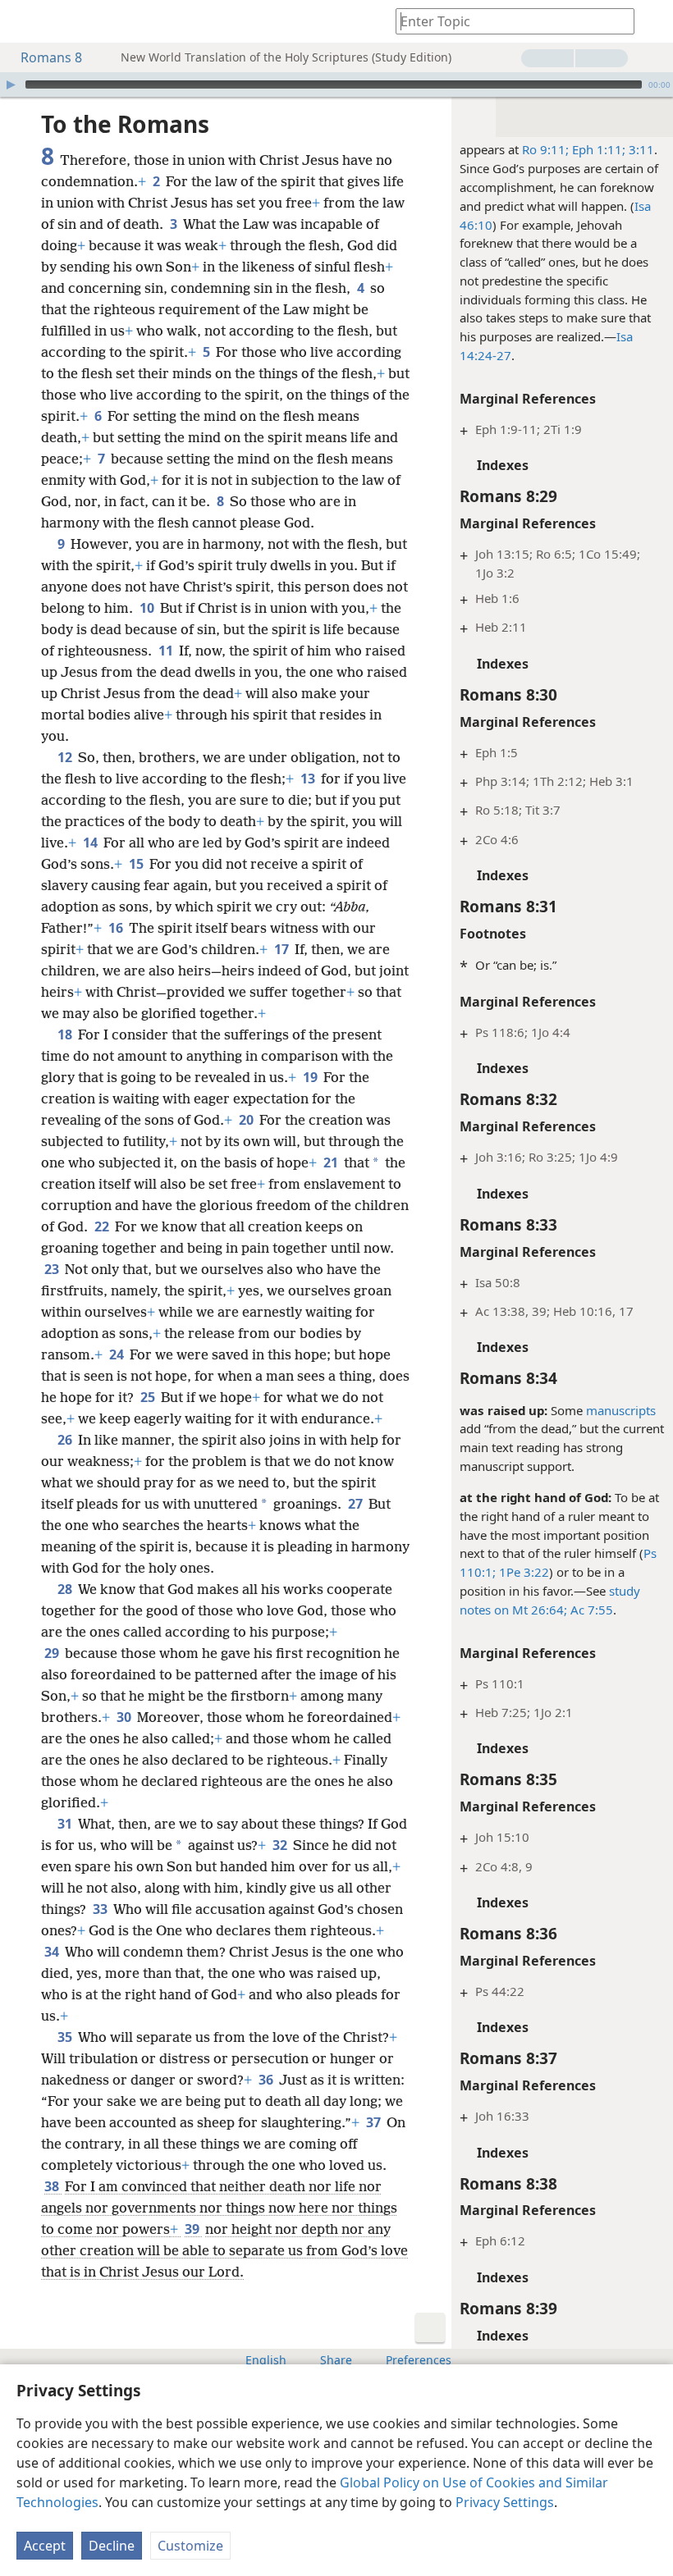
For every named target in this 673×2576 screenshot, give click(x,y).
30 (125, 1717)
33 (101, 1909)
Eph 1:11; (597, 149)
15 (137, 864)
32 (281, 1845)
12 (66, 757)
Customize (190, 2546)
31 (66, 1824)
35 (66, 2037)
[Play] (11, 84)
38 (53, 2186)
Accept (45, 2546)
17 (283, 949)
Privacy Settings (505, 2502)
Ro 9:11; (545, 149)
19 (311, 1077)
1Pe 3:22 (522, 1572)
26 (66, 1440)
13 (309, 779)
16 (117, 928)
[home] (25, 21)
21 (332, 1162)
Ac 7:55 (590, 1610)
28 (66, 1589)
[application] (336, 84)
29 (53, 1653)
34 (53, 1952)
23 (53, 1269)
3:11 (640, 149)
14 (92, 843)
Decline (112, 2546)
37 (375, 2122)
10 (148, 608)
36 (267, 2080)
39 (193, 2229)
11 (167, 651)
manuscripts (621, 1410)
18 (66, 1035)
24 (118, 1354)
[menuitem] (25, 21)
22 (103, 1226)
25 (149, 1397)
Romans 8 (51, 57)
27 (357, 1504)
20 (247, 1120)
